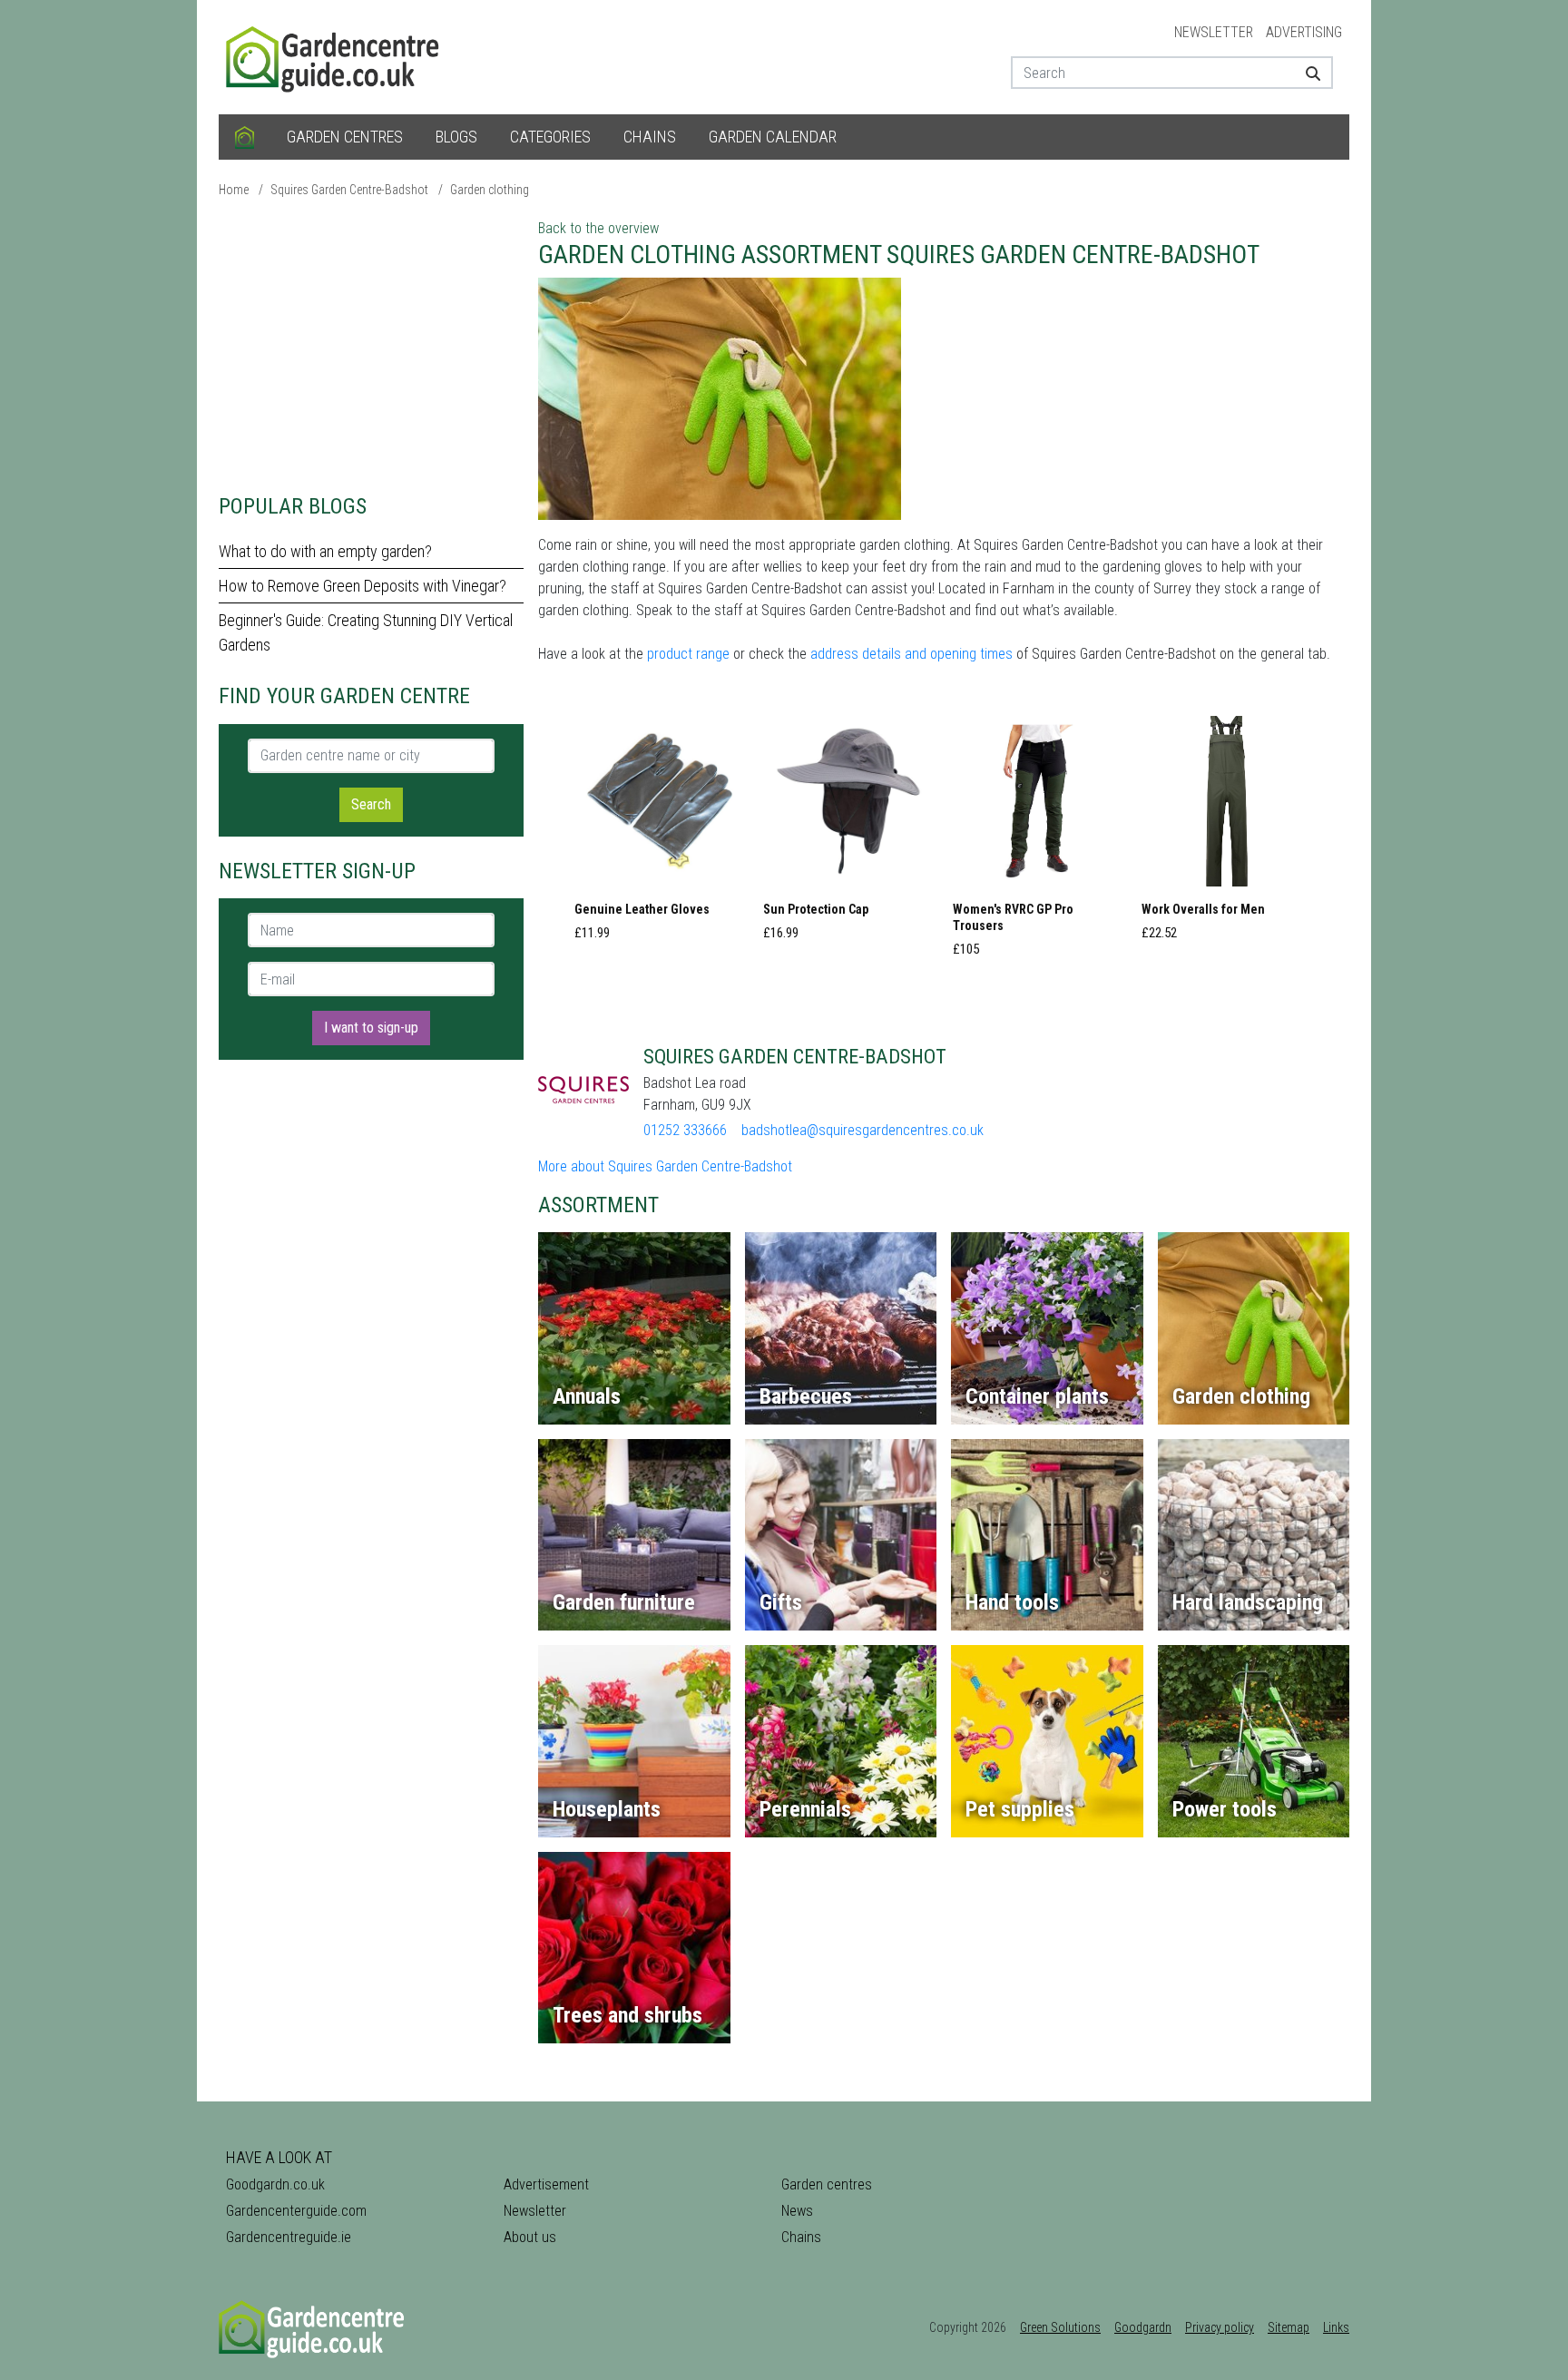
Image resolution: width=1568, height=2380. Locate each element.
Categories (550, 137)
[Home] (245, 137)
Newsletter (1214, 32)
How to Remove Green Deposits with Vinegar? (363, 586)
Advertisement (546, 2184)
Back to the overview (598, 228)
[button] (660, 834)
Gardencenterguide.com (296, 2211)
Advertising (1304, 32)
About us (530, 2237)
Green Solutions (1060, 2327)
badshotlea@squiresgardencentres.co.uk (862, 1130)
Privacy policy (1220, 2327)
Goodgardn (1143, 2327)
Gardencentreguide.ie (289, 2237)
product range (688, 654)
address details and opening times (911, 654)
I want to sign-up (371, 1028)
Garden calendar (773, 137)
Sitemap (1289, 2327)
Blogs (456, 137)
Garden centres (345, 137)
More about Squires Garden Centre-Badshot (665, 1166)
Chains (650, 137)
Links (1336, 2327)
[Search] (1306, 73)
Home (234, 190)
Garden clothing (490, 190)
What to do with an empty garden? (325, 551)
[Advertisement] (371, 345)
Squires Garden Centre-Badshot (349, 190)
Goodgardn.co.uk (275, 2184)
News (797, 2211)
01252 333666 (685, 1130)
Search (371, 804)
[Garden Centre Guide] (335, 56)
